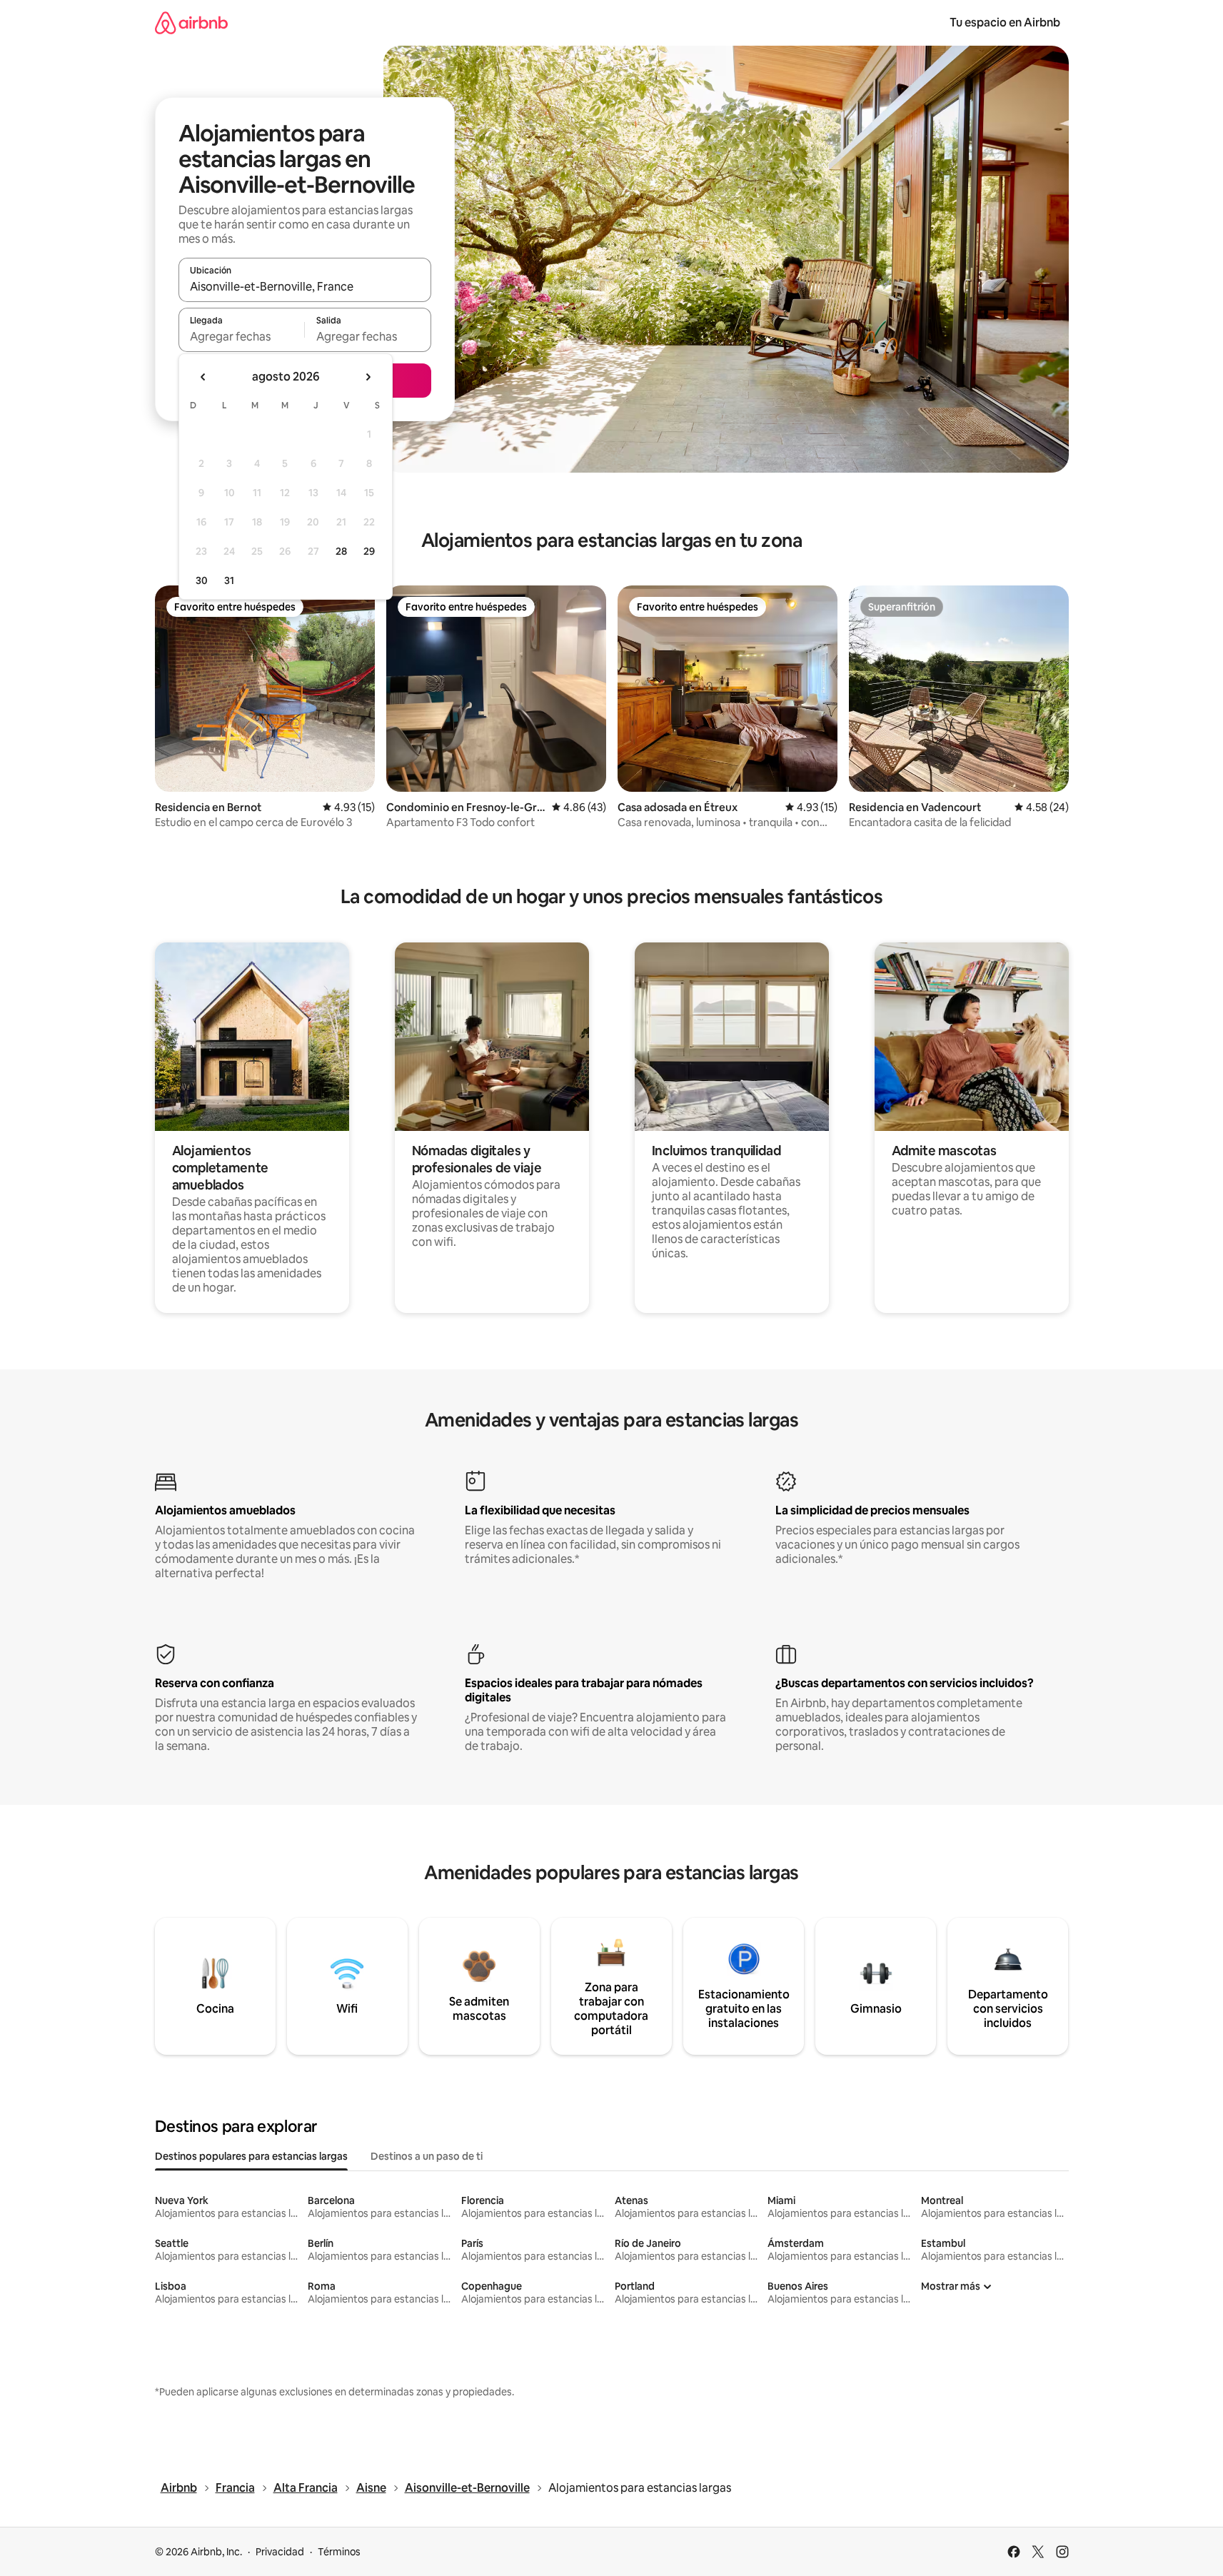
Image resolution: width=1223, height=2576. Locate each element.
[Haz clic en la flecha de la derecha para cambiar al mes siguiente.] (368, 377)
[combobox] (305, 286)
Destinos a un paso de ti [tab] (427, 2156)
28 (341, 551)
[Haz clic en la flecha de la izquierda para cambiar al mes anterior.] (203, 377)
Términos (339, 2552)
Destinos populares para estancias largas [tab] (251, 2156)
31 (229, 580)
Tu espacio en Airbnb (1005, 22)
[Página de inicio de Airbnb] (191, 22)
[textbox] (242, 336)
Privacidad (280, 2552)
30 (202, 580)
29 (369, 551)
